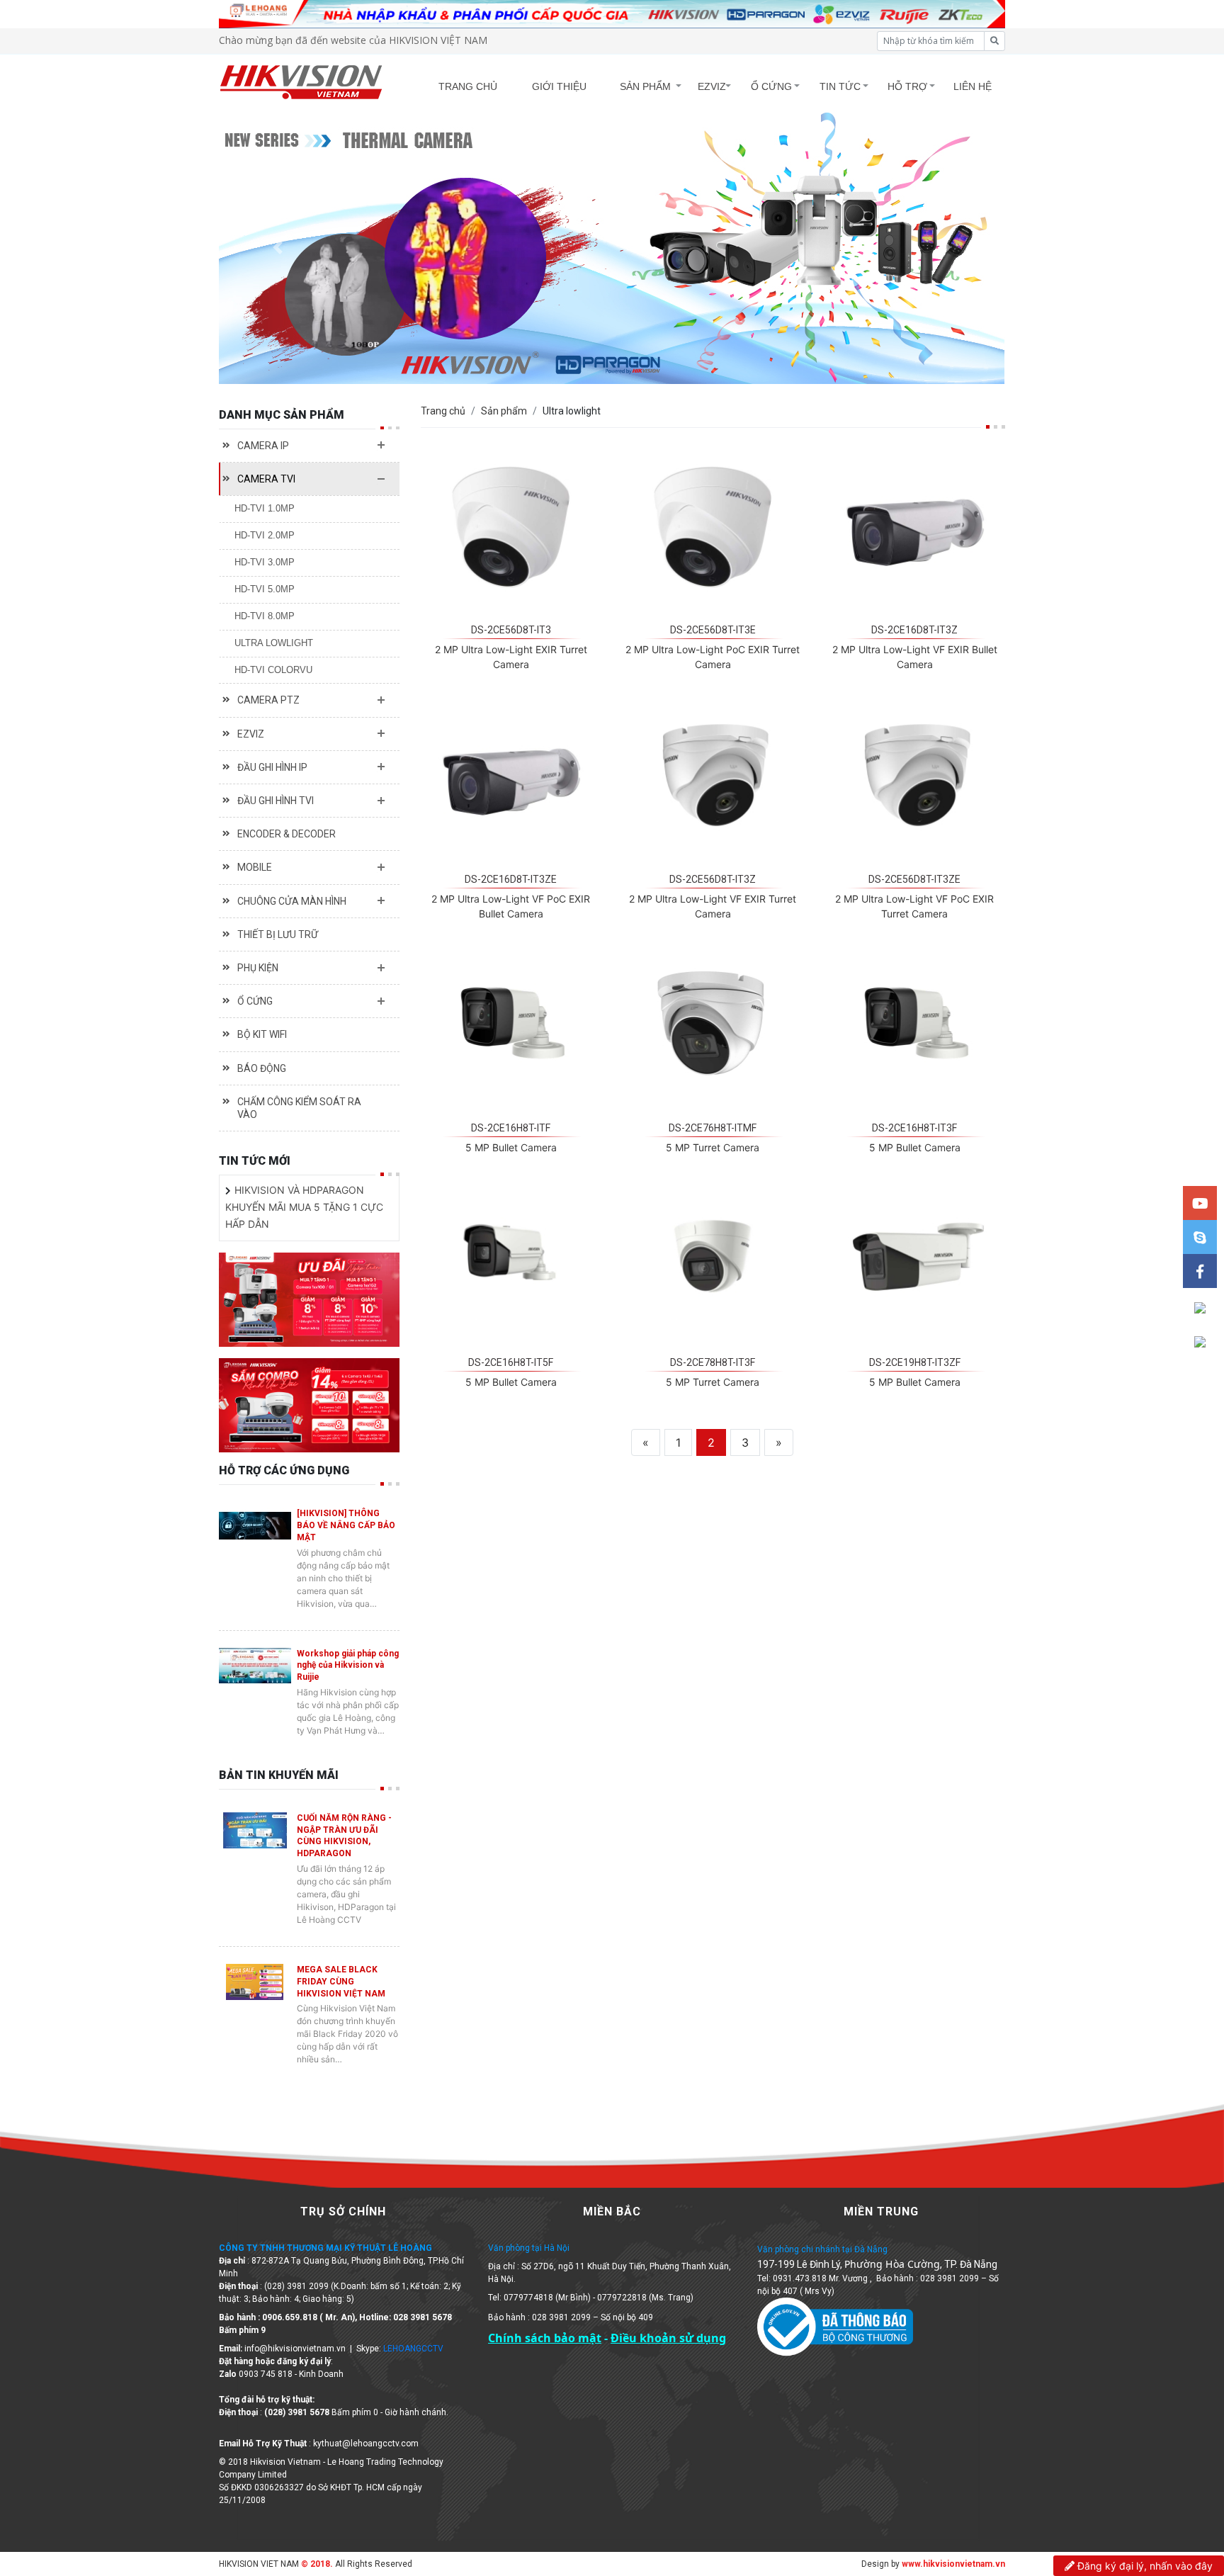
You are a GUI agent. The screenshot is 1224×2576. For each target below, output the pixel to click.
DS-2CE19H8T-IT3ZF (915, 1362)
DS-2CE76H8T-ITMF (713, 1128)
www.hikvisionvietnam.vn (953, 2564)
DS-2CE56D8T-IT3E (713, 630)
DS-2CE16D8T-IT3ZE (511, 879)
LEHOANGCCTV (413, 2349)
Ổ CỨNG (771, 86)
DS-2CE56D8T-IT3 (511, 630)
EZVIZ (712, 86)
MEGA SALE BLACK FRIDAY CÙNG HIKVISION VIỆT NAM (341, 1982)
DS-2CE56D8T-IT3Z (713, 879)
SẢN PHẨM (645, 86)
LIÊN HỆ (973, 86)
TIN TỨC (840, 86)
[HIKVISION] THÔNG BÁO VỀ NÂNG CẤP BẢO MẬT (346, 1525)
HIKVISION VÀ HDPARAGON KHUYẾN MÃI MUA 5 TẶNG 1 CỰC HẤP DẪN (304, 1207)
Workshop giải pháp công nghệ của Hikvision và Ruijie (348, 1666)
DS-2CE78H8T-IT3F (713, 1362)
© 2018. (316, 2564)
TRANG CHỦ (468, 86)
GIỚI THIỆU (559, 86)
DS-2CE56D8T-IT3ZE (914, 879)
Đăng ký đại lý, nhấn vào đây (1144, 2566)
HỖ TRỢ (907, 86)
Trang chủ (443, 411)
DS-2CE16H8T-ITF (511, 1128)
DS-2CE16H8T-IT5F (511, 1362)
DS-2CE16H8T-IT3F (914, 1128)
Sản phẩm (504, 411)
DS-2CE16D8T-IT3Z (914, 630)
